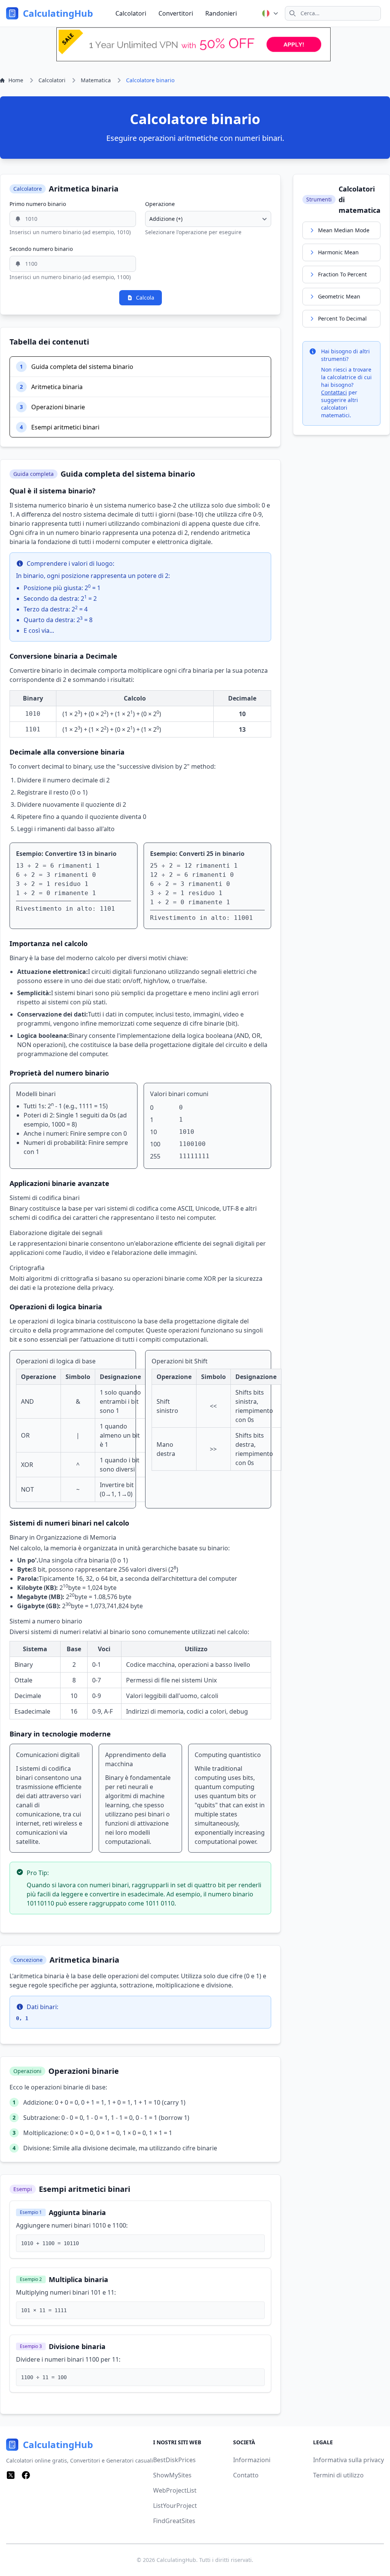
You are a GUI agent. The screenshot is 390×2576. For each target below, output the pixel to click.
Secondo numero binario (41, 249)
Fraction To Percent (342, 274)
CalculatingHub (176, 2560)
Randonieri (221, 13)
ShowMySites (172, 2475)
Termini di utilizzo (338, 2475)
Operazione (160, 204)
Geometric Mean (339, 296)
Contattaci (334, 392)
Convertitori (176, 13)
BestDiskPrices (174, 2460)
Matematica (96, 80)
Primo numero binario (38, 204)
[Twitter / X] (11, 2475)
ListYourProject (175, 2506)
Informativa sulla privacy (348, 2460)
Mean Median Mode (344, 230)
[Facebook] (26, 2475)
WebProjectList (175, 2490)
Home (16, 80)
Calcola (145, 298)
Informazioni (252, 2460)
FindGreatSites (174, 2521)
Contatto (246, 2475)
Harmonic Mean (338, 252)
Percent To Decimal (342, 318)
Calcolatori (131, 13)
